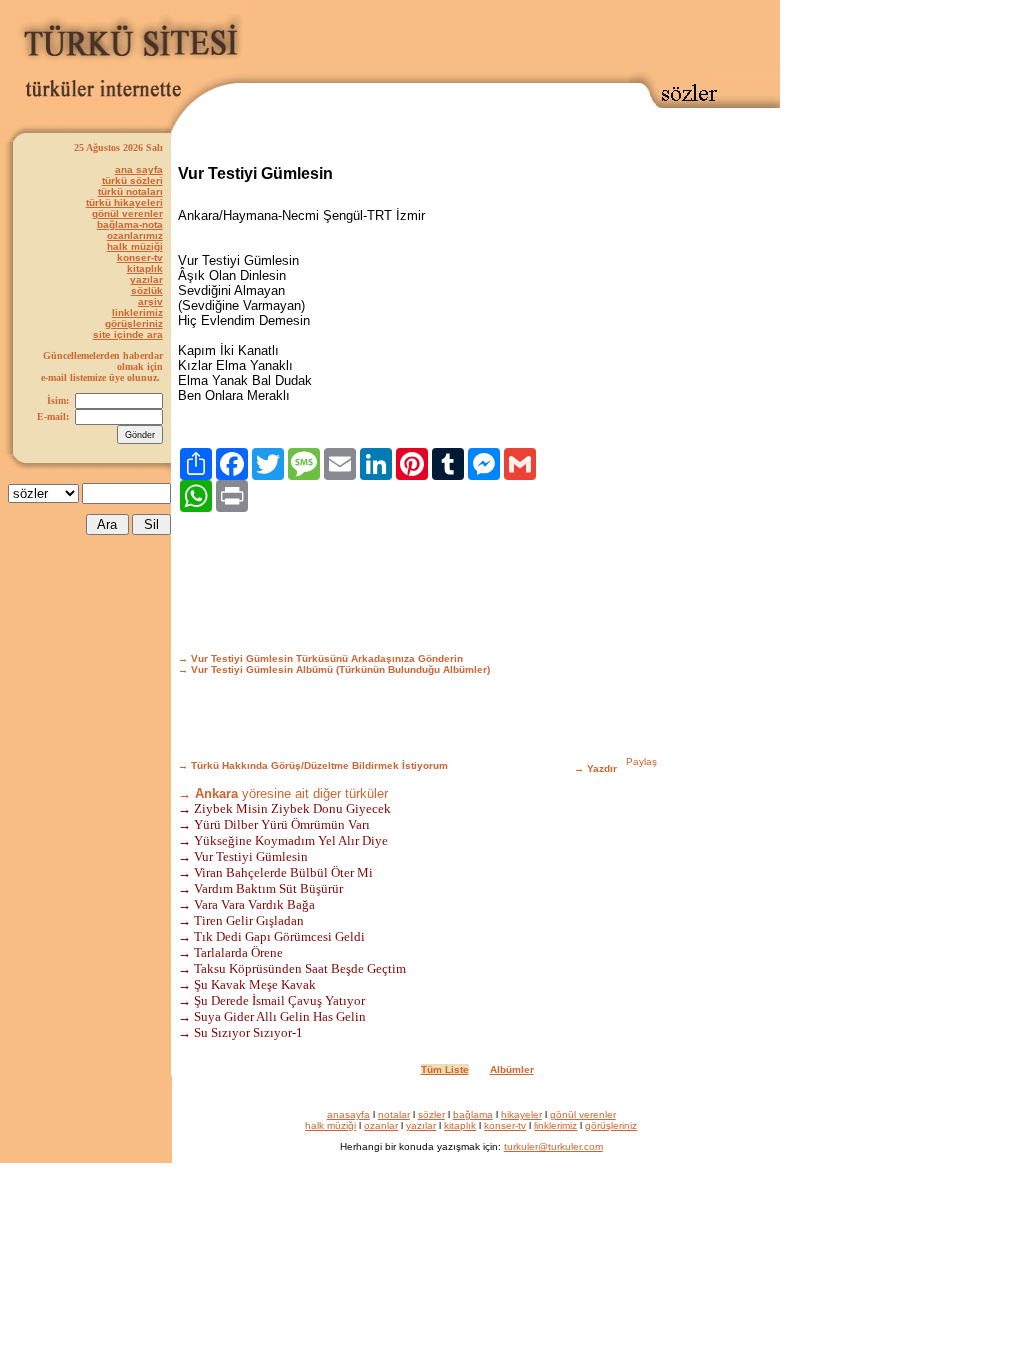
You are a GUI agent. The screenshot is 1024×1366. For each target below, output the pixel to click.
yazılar (146, 279)
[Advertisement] (514, 37)
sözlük (147, 290)
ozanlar (381, 1125)
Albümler (512, 1069)
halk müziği (135, 246)
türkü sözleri (132, 180)
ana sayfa (139, 169)
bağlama (473, 1114)
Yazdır (602, 768)
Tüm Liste (445, 1069)
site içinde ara (128, 334)
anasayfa (348, 1114)
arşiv (150, 301)
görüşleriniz (134, 323)
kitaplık (145, 268)
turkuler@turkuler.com (553, 1146)
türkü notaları (130, 191)
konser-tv (140, 257)
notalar (394, 1114)
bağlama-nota (130, 224)
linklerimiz (137, 312)
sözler (431, 1114)
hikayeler (521, 1114)
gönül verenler (127, 213)
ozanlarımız (135, 235)
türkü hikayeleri (124, 202)
